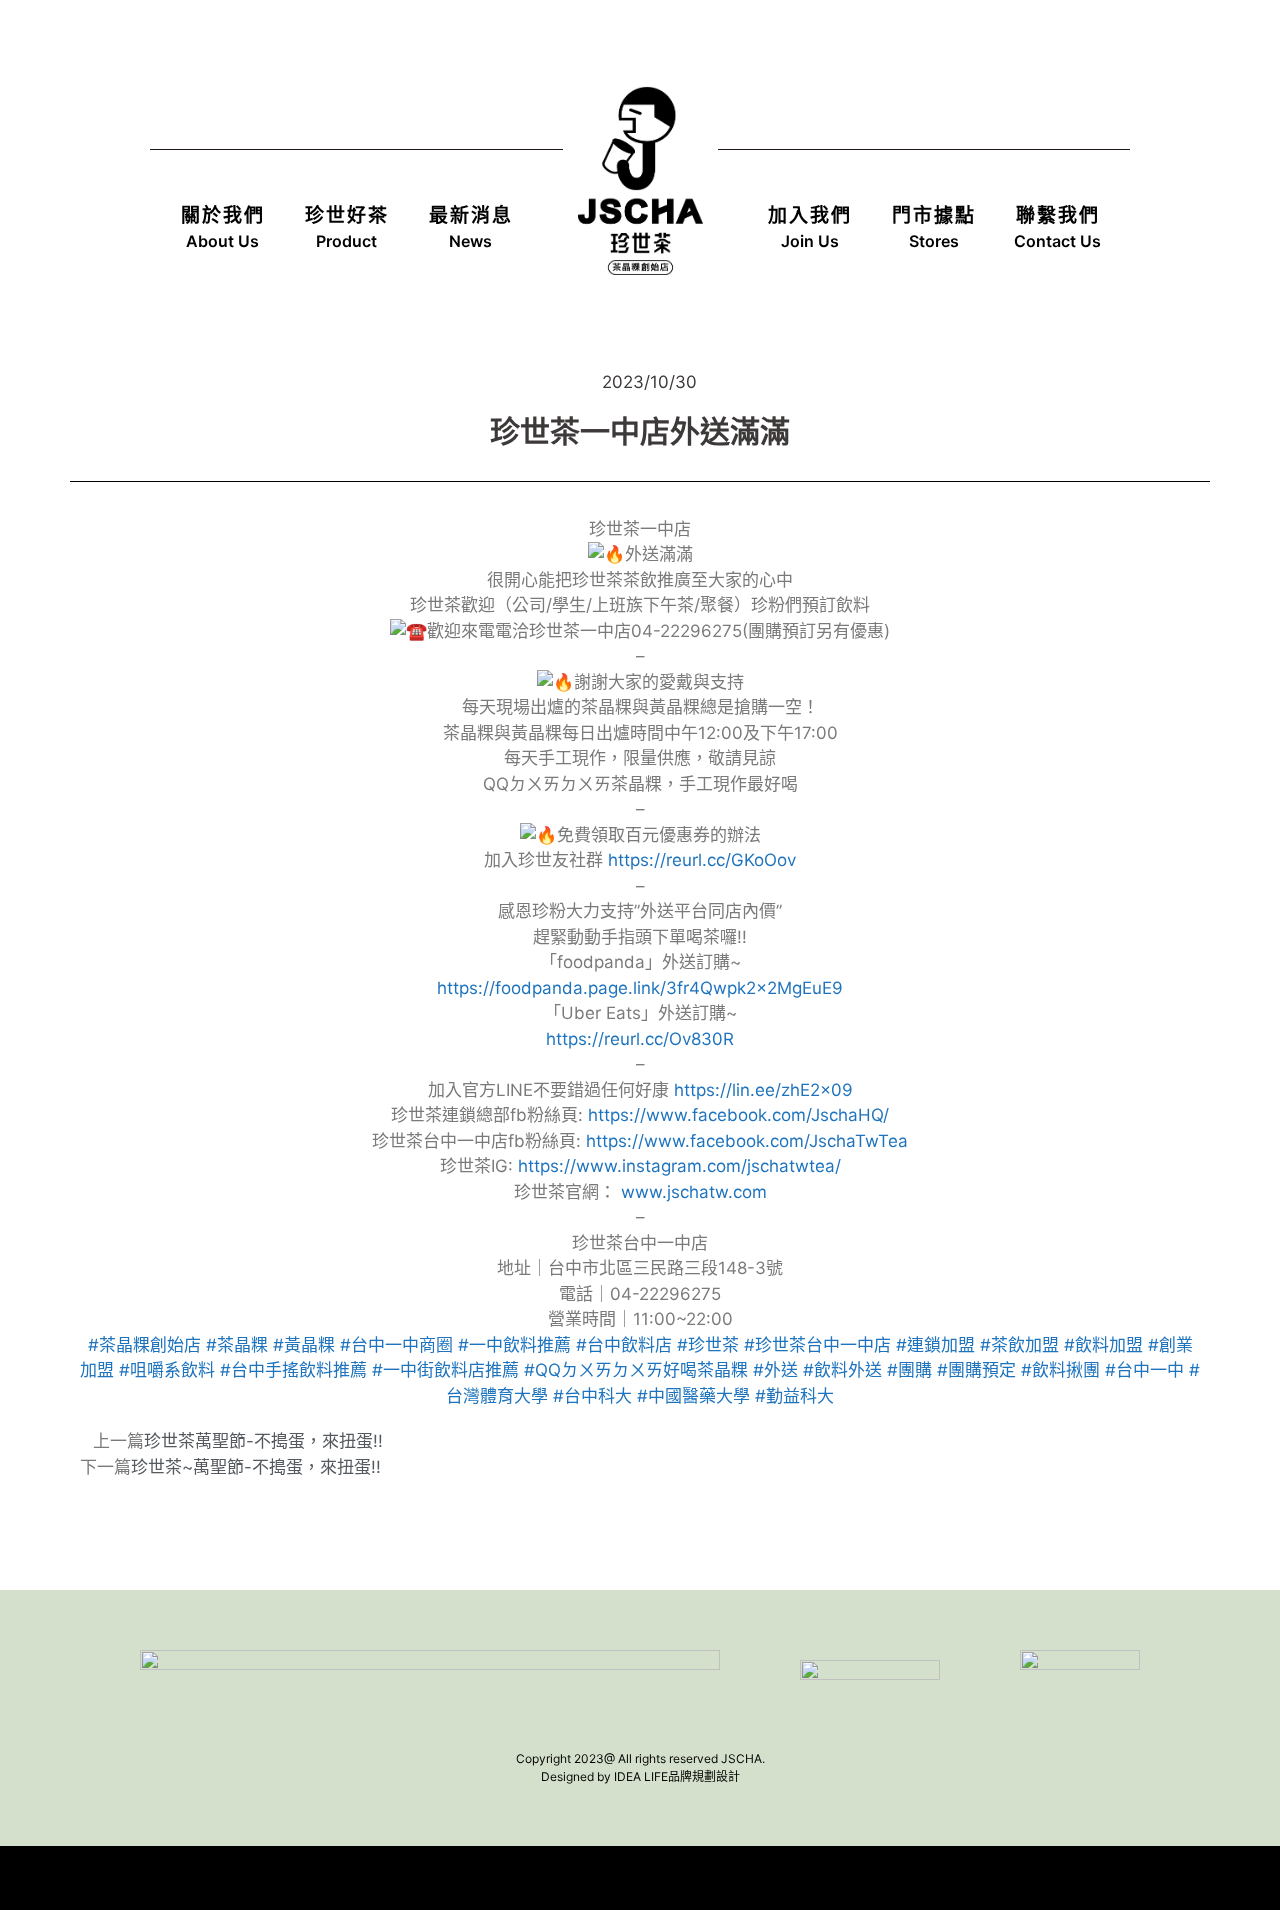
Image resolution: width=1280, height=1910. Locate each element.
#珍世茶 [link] (708, 1345)
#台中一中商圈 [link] (396, 1345)
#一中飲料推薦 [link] (514, 1345)
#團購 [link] (909, 1370)
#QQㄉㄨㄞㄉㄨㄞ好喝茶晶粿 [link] (636, 1370)
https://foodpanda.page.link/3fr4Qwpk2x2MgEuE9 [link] (640, 988)
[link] (738, 1115)
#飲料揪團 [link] (1060, 1370)
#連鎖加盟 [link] (935, 1345)
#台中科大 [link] (592, 1396)
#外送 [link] (775, 1370)
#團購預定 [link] (976, 1370)
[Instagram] (1102, 58)
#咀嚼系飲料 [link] (167, 1370)
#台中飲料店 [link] (624, 1345)
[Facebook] (1046, 58)
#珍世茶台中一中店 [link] (817, 1345)
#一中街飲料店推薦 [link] (445, 1370)
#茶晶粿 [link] (237, 1345)
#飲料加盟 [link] (1103, 1345)
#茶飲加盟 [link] (1019, 1345)
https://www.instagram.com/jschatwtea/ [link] (679, 1166)
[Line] (990, 58)
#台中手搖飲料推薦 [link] (293, 1370)
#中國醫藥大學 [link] (693, 1396)
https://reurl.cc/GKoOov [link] (702, 860)
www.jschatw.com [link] (694, 1192)
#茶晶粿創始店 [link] (144, 1345)
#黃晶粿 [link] (304, 1345)
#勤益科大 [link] (794, 1396)
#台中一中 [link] (1144, 1370)
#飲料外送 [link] (842, 1370)
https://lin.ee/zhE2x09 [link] (763, 1090)
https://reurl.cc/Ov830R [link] (640, 1039)
